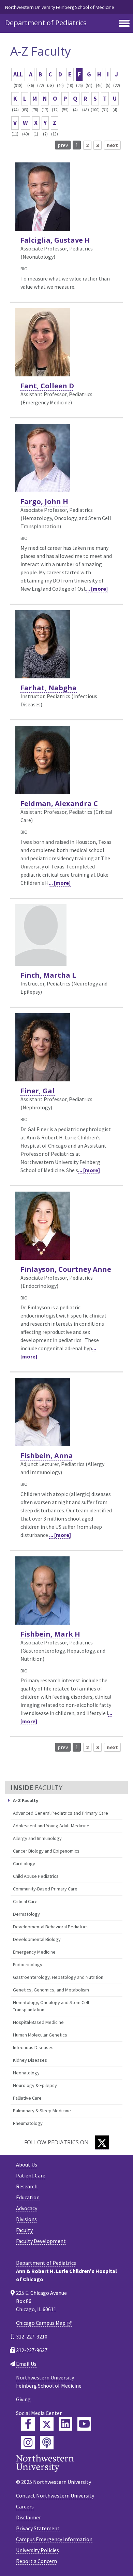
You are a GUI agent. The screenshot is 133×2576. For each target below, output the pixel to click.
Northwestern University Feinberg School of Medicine (60, 7)
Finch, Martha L (48, 975)
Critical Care (25, 1901)
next (112, 145)
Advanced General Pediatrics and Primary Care (61, 1813)
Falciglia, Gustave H (55, 240)
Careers (25, 2506)
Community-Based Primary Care (45, 1889)
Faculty (24, 2230)
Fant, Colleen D (47, 386)
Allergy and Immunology (37, 1838)
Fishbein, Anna (47, 1456)
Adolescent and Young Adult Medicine (51, 1826)
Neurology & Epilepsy (35, 2085)
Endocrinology (28, 1965)
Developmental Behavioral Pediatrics (51, 1927)
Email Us (26, 2364)
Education (28, 2197)
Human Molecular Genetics (40, 2035)
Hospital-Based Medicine (38, 2022)
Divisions (26, 2219)
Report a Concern (36, 2561)
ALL (18, 74)
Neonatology (26, 2073)
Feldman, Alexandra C (59, 803)
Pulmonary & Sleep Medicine (42, 2111)
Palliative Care (27, 2098)
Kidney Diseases (30, 2060)
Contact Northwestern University (55, 2495)
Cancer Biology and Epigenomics (46, 1851)
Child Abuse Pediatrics (36, 1876)
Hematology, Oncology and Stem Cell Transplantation (51, 2006)
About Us (27, 2164)
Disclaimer (28, 2517)
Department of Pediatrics (46, 23)
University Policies (38, 2550)
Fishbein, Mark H (50, 1634)
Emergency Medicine (34, 1952)
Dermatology (26, 1914)
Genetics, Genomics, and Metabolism (51, 1990)
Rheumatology (28, 2123)
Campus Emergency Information (54, 2539)
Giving (23, 2399)
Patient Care (31, 2175)
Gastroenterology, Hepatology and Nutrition (58, 1977)
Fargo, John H (44, 501)
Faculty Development (41, 2241)
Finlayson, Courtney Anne (66, 1269)
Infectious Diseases (33, 2047)
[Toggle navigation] (124, 24)
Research (27, 2186)
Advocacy (27, 2208)
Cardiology (24, 1863)
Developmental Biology (37, 1939)
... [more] (97, 589)
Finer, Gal (38, 1091)
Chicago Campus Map (41, 2323)
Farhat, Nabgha (49, 688)
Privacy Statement (38, 2528)
